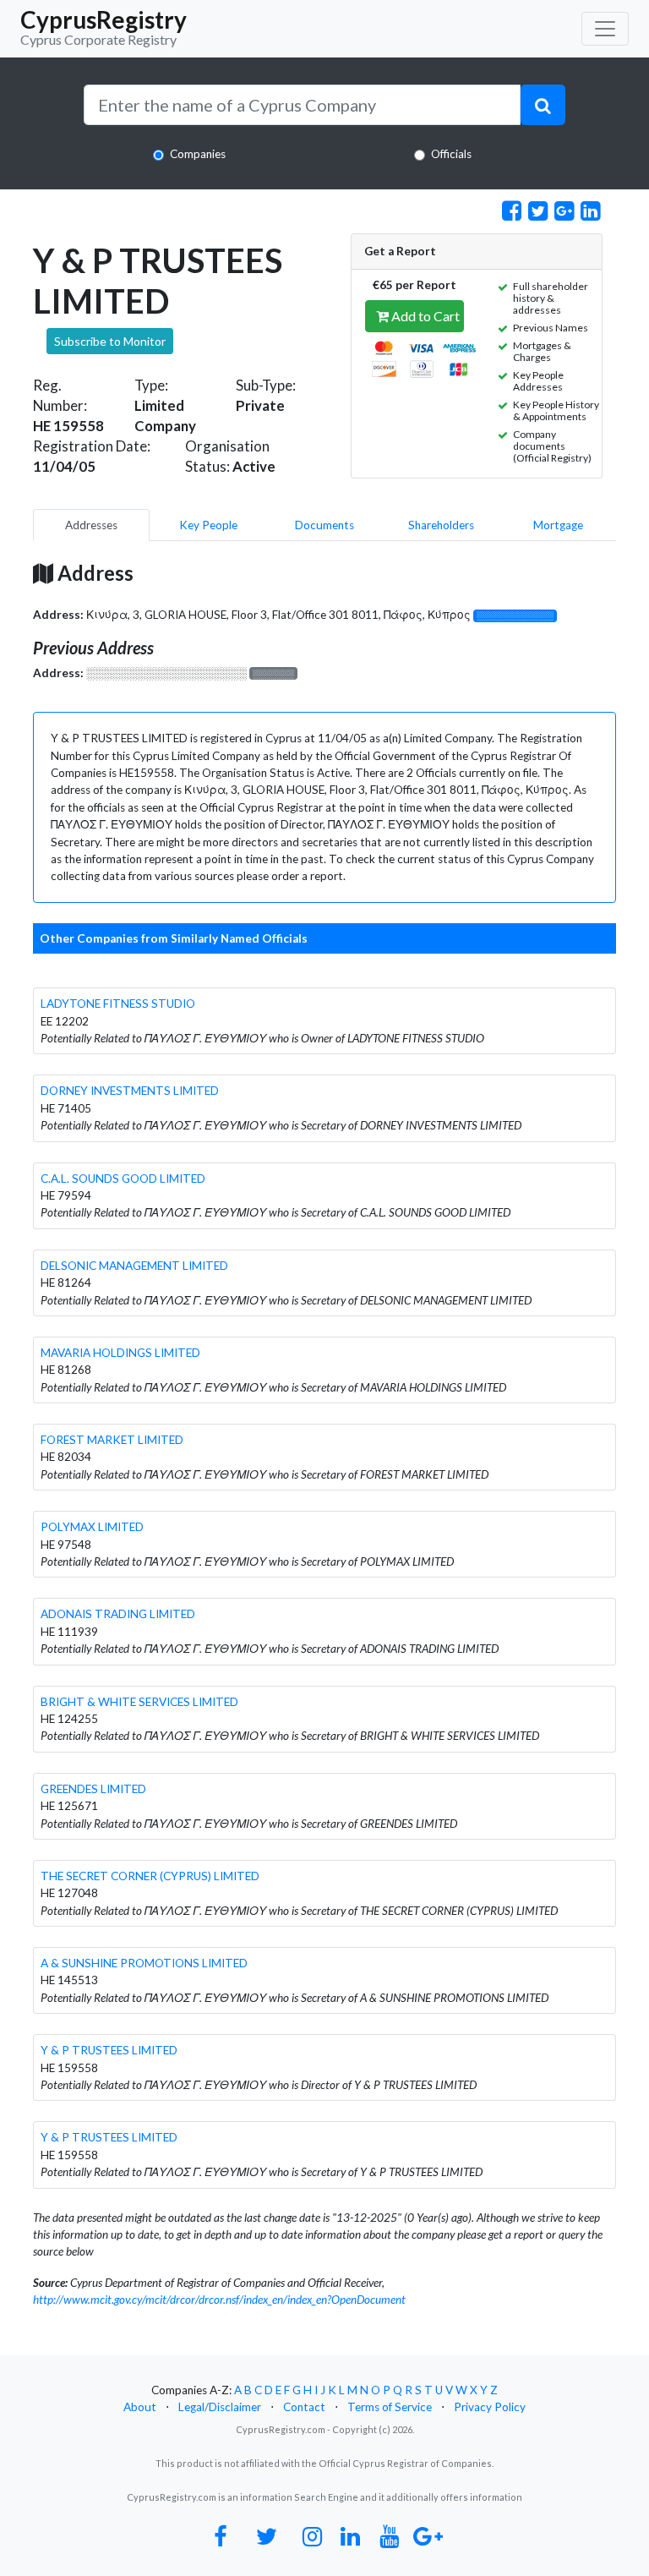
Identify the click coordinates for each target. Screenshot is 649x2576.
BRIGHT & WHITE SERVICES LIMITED (139, 1702)
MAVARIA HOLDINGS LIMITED (120, 1353)
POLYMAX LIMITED (92, 1527)
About (140, 2407)
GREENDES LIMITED (93, 1789)
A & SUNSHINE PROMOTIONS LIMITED (144, 1963)
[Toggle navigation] (605, 29)
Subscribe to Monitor (110, 341)
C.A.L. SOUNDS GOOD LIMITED (123, 1179)
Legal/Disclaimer (220, 2407)
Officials (451, 154)
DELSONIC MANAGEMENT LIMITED (134, 1266)
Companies (198, 154)
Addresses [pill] (91, 525)
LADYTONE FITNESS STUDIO (118, 1004)
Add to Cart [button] (424, 316)
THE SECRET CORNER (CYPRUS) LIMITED (150, 1876)
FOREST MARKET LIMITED (112, 1440)
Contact (304, 2407)
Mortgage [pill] (558, 525)
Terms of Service (390, 2407)
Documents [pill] (324, 525)
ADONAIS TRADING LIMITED (118, 1614)
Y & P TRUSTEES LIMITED (109, 2050)
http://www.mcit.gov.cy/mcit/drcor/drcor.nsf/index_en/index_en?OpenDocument (219, 2300)
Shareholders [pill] (441, 525)
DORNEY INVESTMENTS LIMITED (130, 1091)
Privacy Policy (490, 2407)
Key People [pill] (208, 525)
